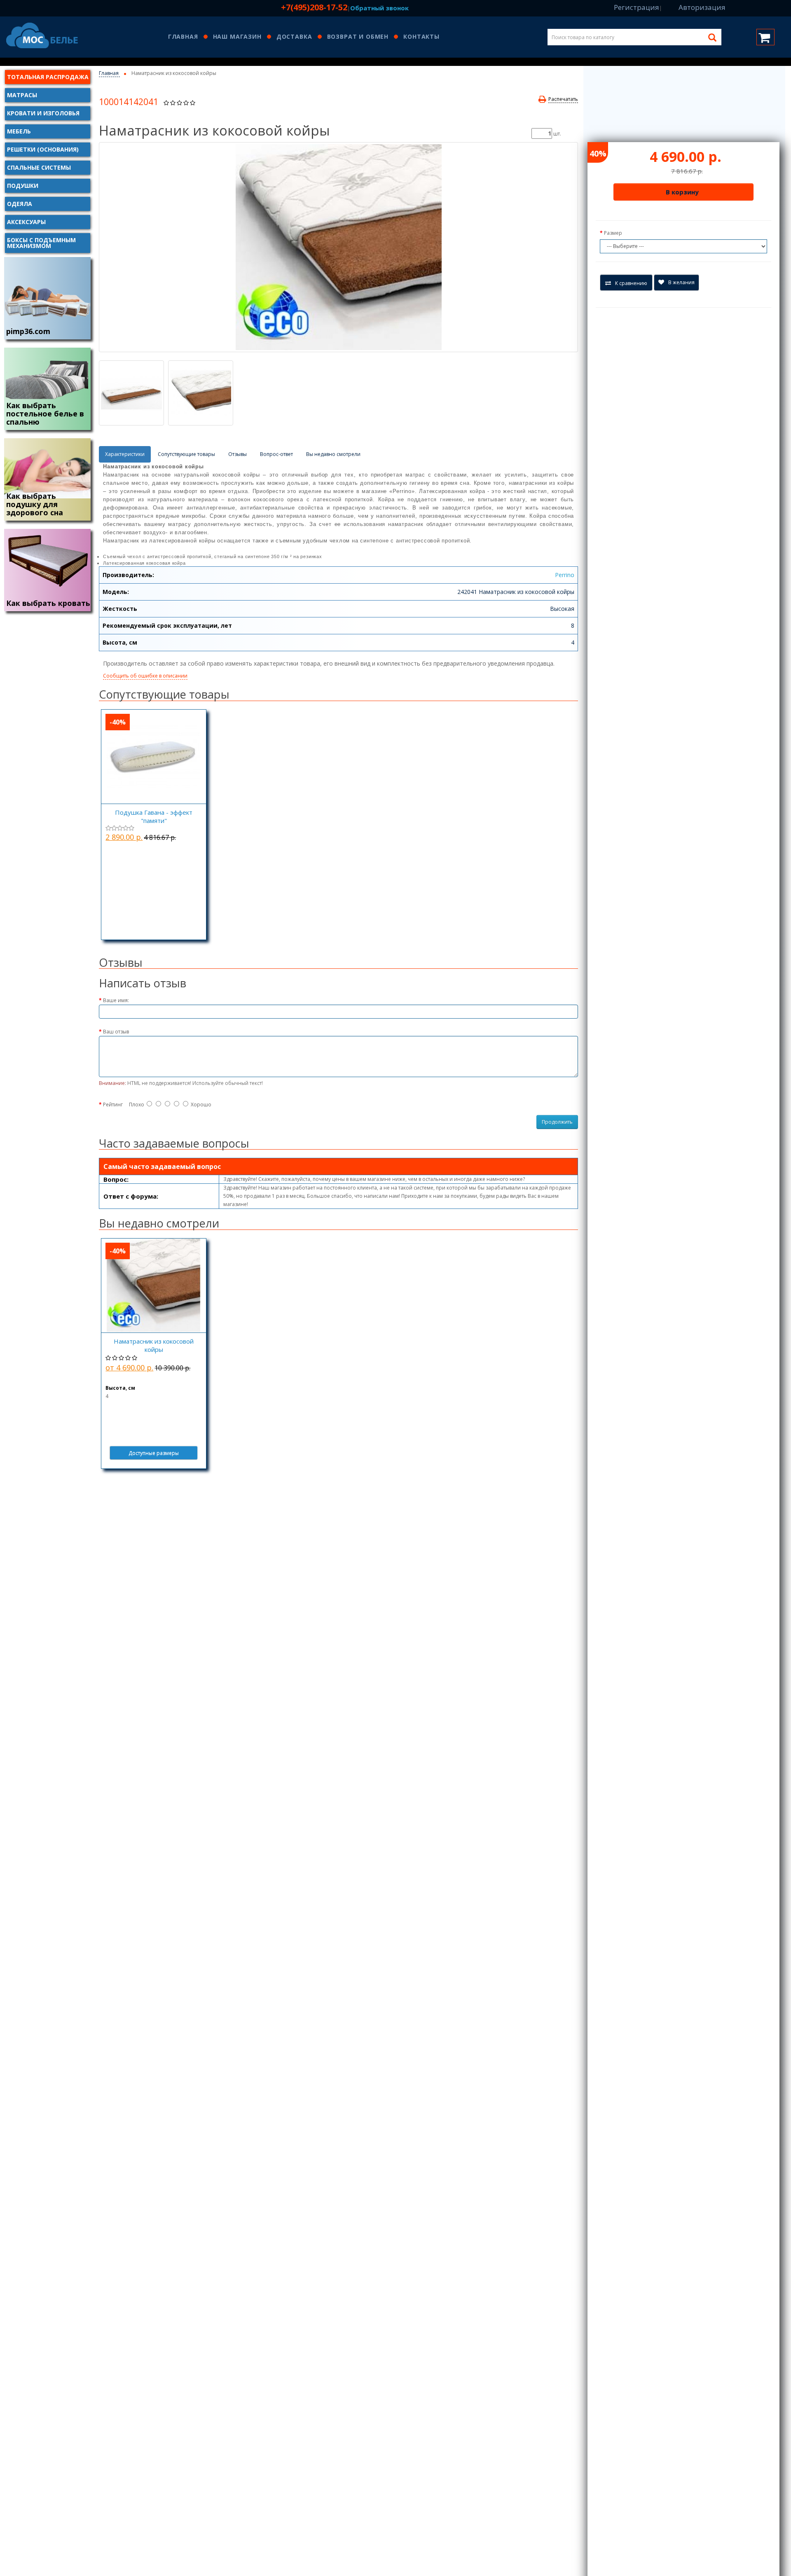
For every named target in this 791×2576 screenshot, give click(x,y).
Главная (183, 37)
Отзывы (238, 454)
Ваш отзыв (116, 1032)
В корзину (682, 192)
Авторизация (702, 7)
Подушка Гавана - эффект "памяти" (154, 816)
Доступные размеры (154, 1453)
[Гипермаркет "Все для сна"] (47, 36)
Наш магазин (237, 37)
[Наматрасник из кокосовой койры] (338, 247)
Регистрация (637, 7)
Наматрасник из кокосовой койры (154, 1345)
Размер (613, 233)
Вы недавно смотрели (333, 454)
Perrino (565, 575)
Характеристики (125, 454)
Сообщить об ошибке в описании (145, 676)
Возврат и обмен (358, 37)
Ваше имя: (116, 1000)
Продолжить (557, 1122)
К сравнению (631, 283)
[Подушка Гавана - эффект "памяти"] (154, 757)
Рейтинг (113, 1105)
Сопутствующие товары (186, 454)
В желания (681, 282)
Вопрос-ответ (276, 454)
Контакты (421, 37)
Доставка (294, 37)
